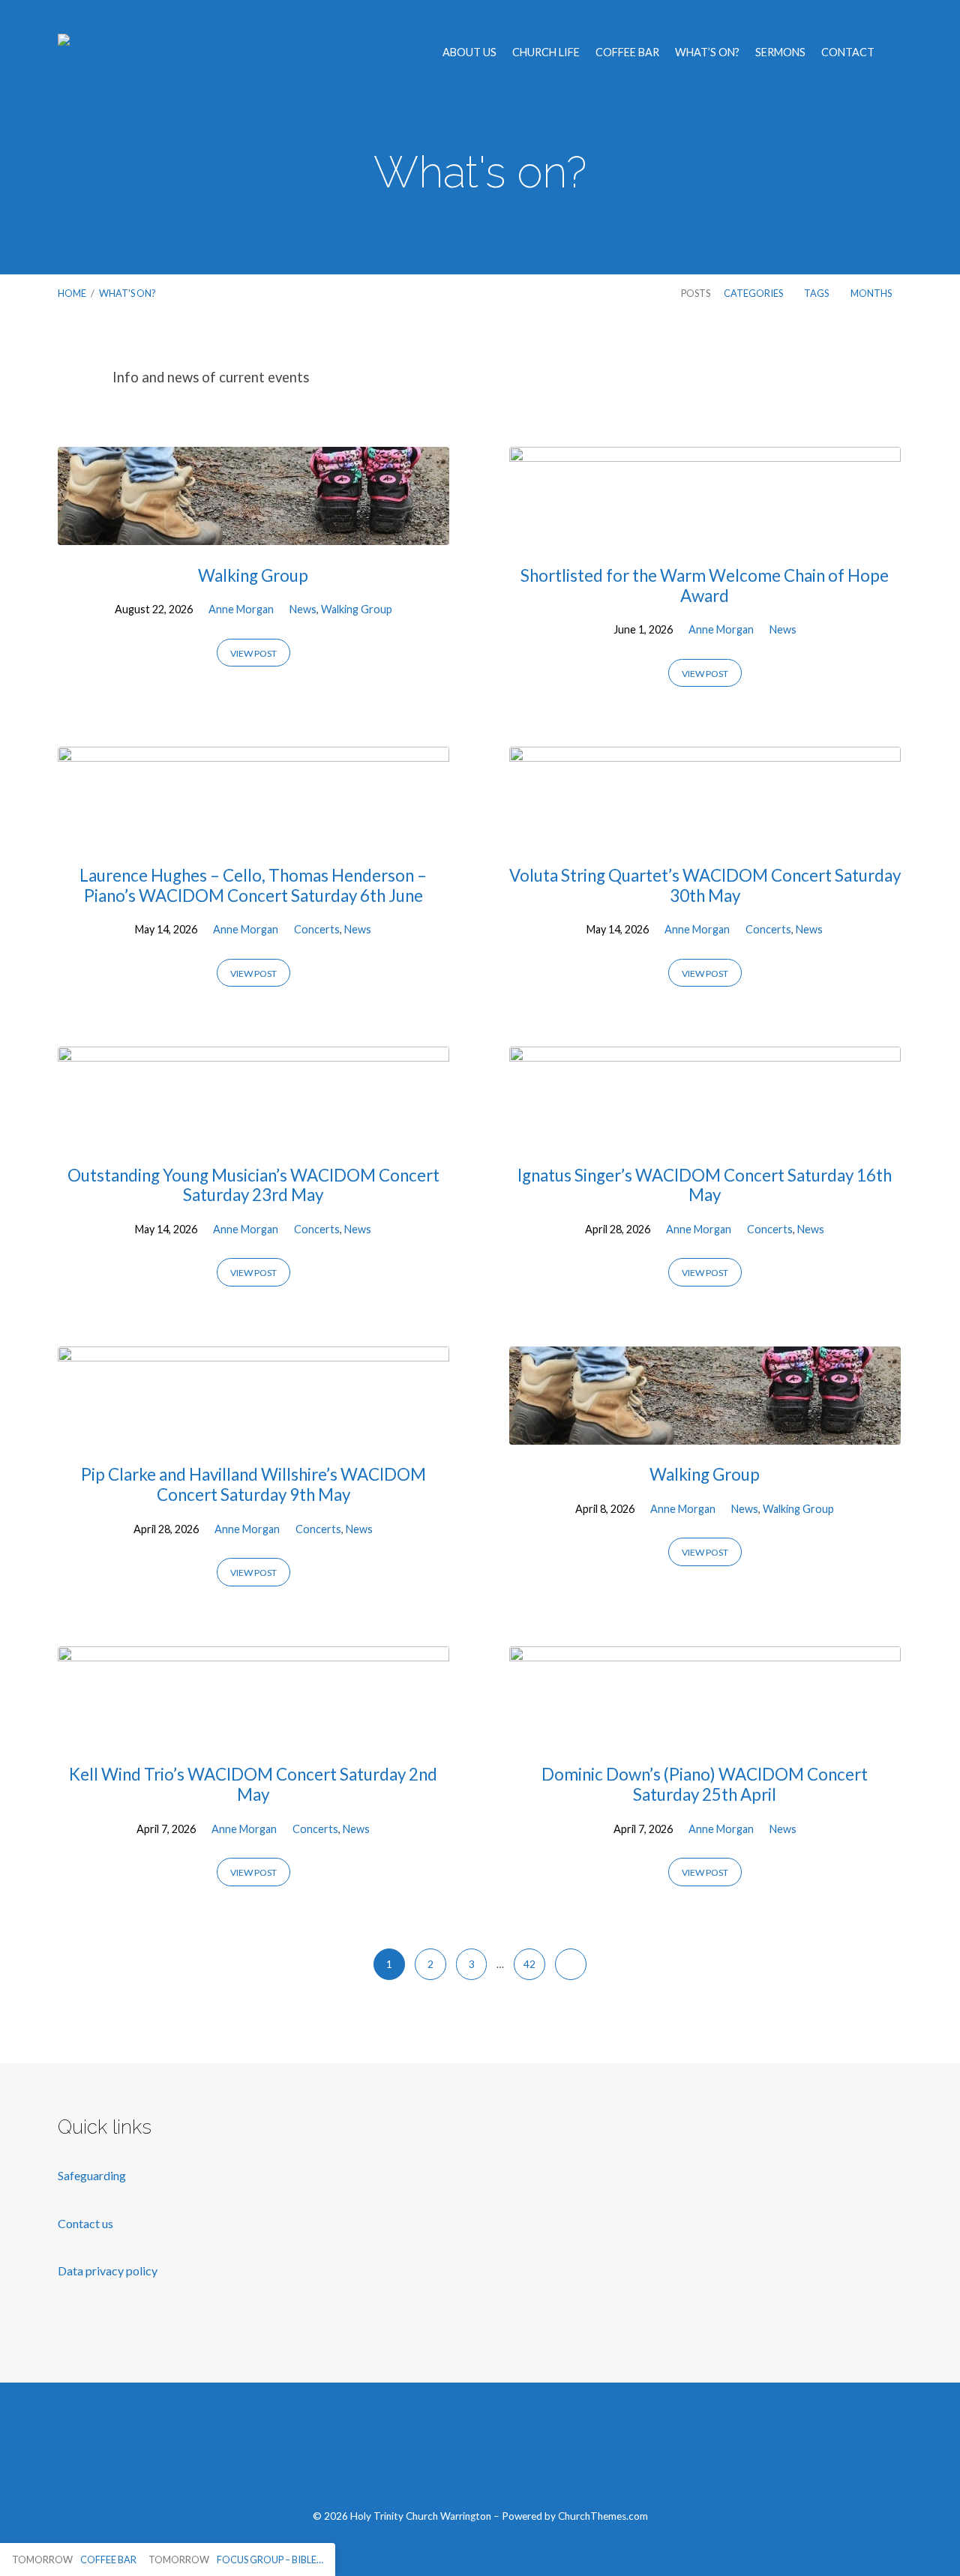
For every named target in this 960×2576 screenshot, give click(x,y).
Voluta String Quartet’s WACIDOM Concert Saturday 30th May (705, 885)
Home (72, 293)
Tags (817, 293)
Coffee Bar (627, 52)
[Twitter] (444, 2454)
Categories (754, 293)
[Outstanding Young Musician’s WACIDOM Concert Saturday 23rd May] (253, 1133)
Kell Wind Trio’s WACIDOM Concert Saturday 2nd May (253, 1784)
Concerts (317, 929)
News (303, 609)
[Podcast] (550, 2454)
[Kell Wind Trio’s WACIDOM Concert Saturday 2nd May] (253, 1733)
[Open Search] (898, 53)
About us (469, 52)
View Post (253, 653)
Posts (696, 293)
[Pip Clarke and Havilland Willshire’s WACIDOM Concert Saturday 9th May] (253, 1433)
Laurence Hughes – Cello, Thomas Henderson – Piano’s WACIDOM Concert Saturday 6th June (253, 885)
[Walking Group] (253, 533)
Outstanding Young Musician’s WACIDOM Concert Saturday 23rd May (253, 1185)
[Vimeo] (480, 2454)
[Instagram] (515, 2454)
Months (872, 293)
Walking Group (253, 575)
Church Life (546, 52)
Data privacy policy (108, 2270)
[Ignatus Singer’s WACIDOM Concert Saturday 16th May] (705, 1133)
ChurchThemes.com (603, 2516)
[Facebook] (409, 2454)
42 (529, 1964)
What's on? (127, 293)
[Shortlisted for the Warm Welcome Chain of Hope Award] (705, 533)
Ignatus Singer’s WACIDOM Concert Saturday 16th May (705, 1185)
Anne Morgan (241, 609)
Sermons (780, 52)
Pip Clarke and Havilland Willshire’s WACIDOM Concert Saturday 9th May (253, 1484)
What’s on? (707, 52)
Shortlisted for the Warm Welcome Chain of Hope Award (705, 586)
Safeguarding (92, 2175)
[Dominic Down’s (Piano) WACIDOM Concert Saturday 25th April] (705, 1733)
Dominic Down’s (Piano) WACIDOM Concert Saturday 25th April (705, 1784)
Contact (848, 52)
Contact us (87, 2223)
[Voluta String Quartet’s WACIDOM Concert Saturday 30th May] (705, 833)
